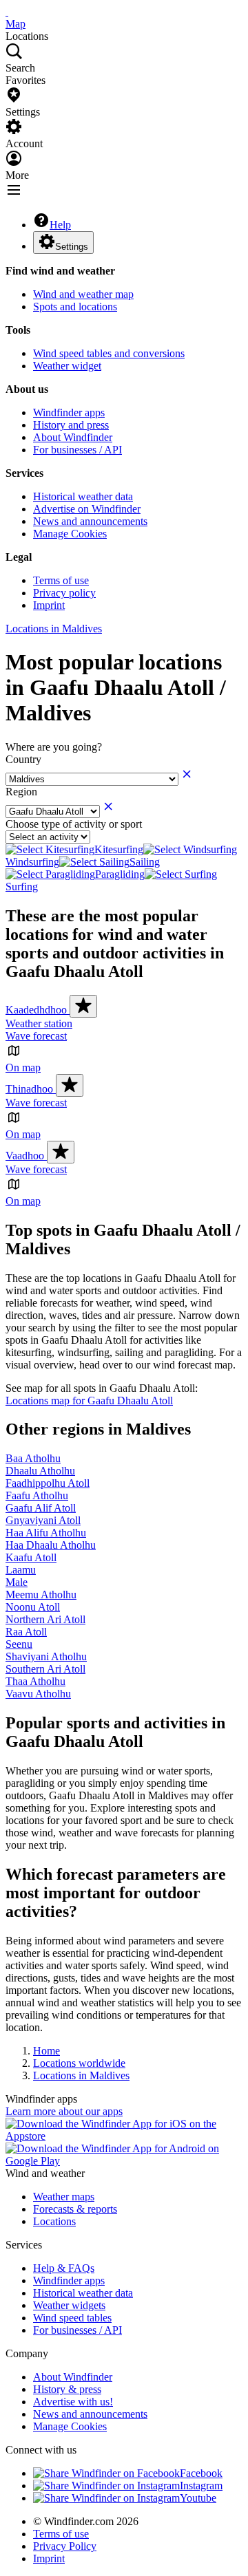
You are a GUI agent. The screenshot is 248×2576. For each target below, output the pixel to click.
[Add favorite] (83, 1006)
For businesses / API (77, 450)
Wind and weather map (83, 294)
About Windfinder (73, 437)
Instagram (201, 2486)
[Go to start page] (7, 11)
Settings (72, 247)
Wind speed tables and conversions (109, 353)
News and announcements (90, 521)
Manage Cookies (70, 534)
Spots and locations (75, 307)
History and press (71, 425)
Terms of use (61, 580)
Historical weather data (83, 496)
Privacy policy (64, 593)
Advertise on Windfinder (87, 509)
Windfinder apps (69, 412)
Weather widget (67, 366)
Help (60, 225)
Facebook (201, 2473)
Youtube (198, 2498)
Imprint (49, 605)
